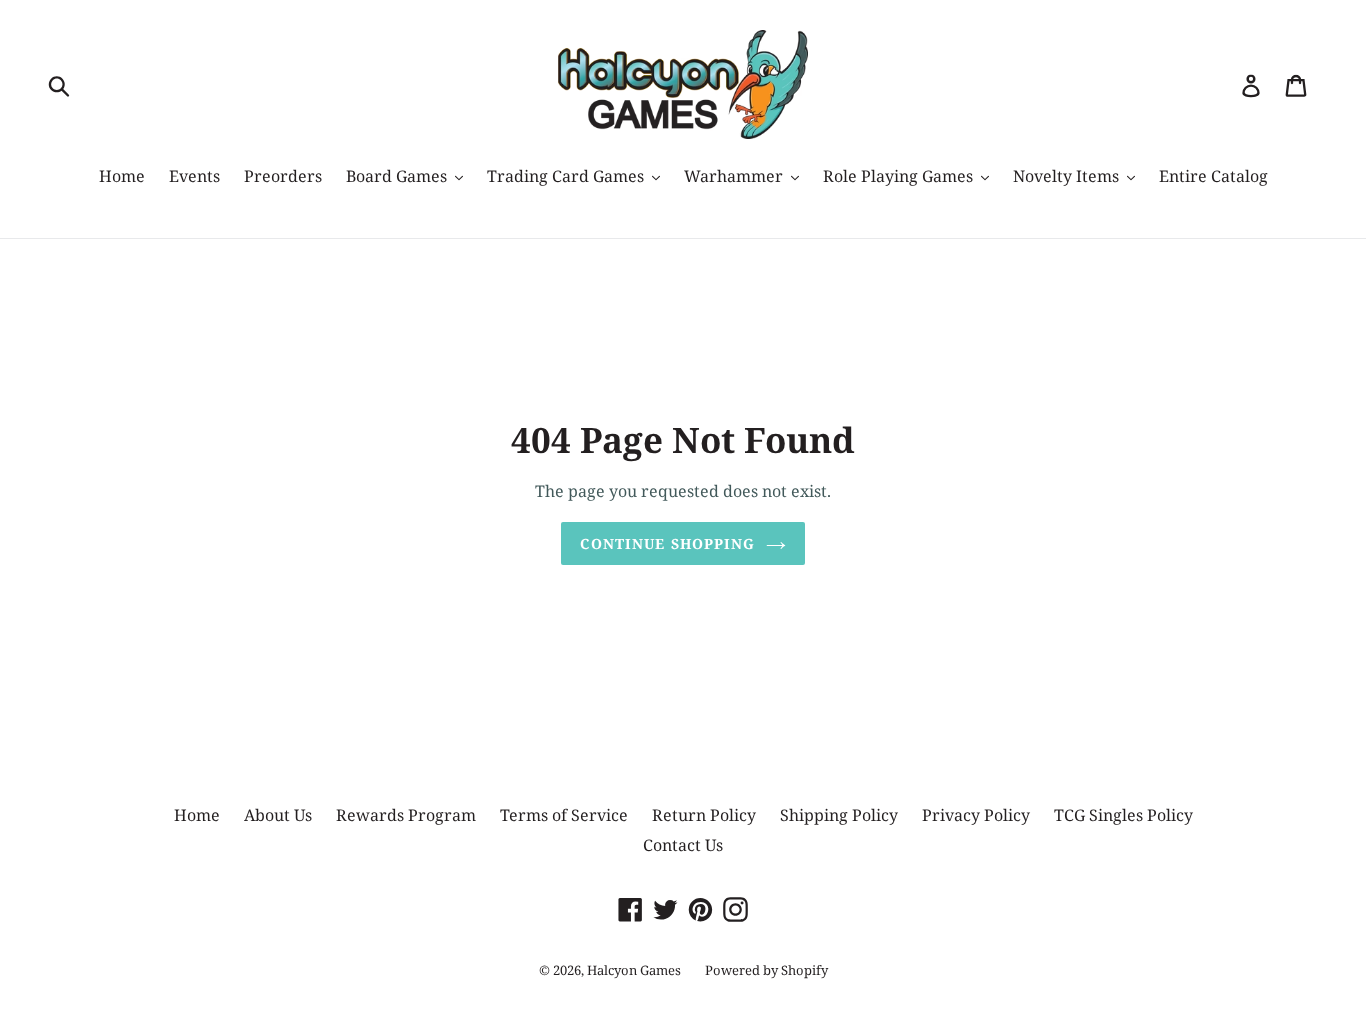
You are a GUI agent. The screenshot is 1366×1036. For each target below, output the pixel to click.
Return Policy (704, 815)
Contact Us (683, 845)
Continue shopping (667, 543)
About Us (278, 815)
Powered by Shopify (766, 970)
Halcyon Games (634, 970)
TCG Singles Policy (1123, 815)
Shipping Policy (839, 815)
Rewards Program (406, 815)
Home (197, 815)
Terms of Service (564, 815)
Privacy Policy (976, 815)
